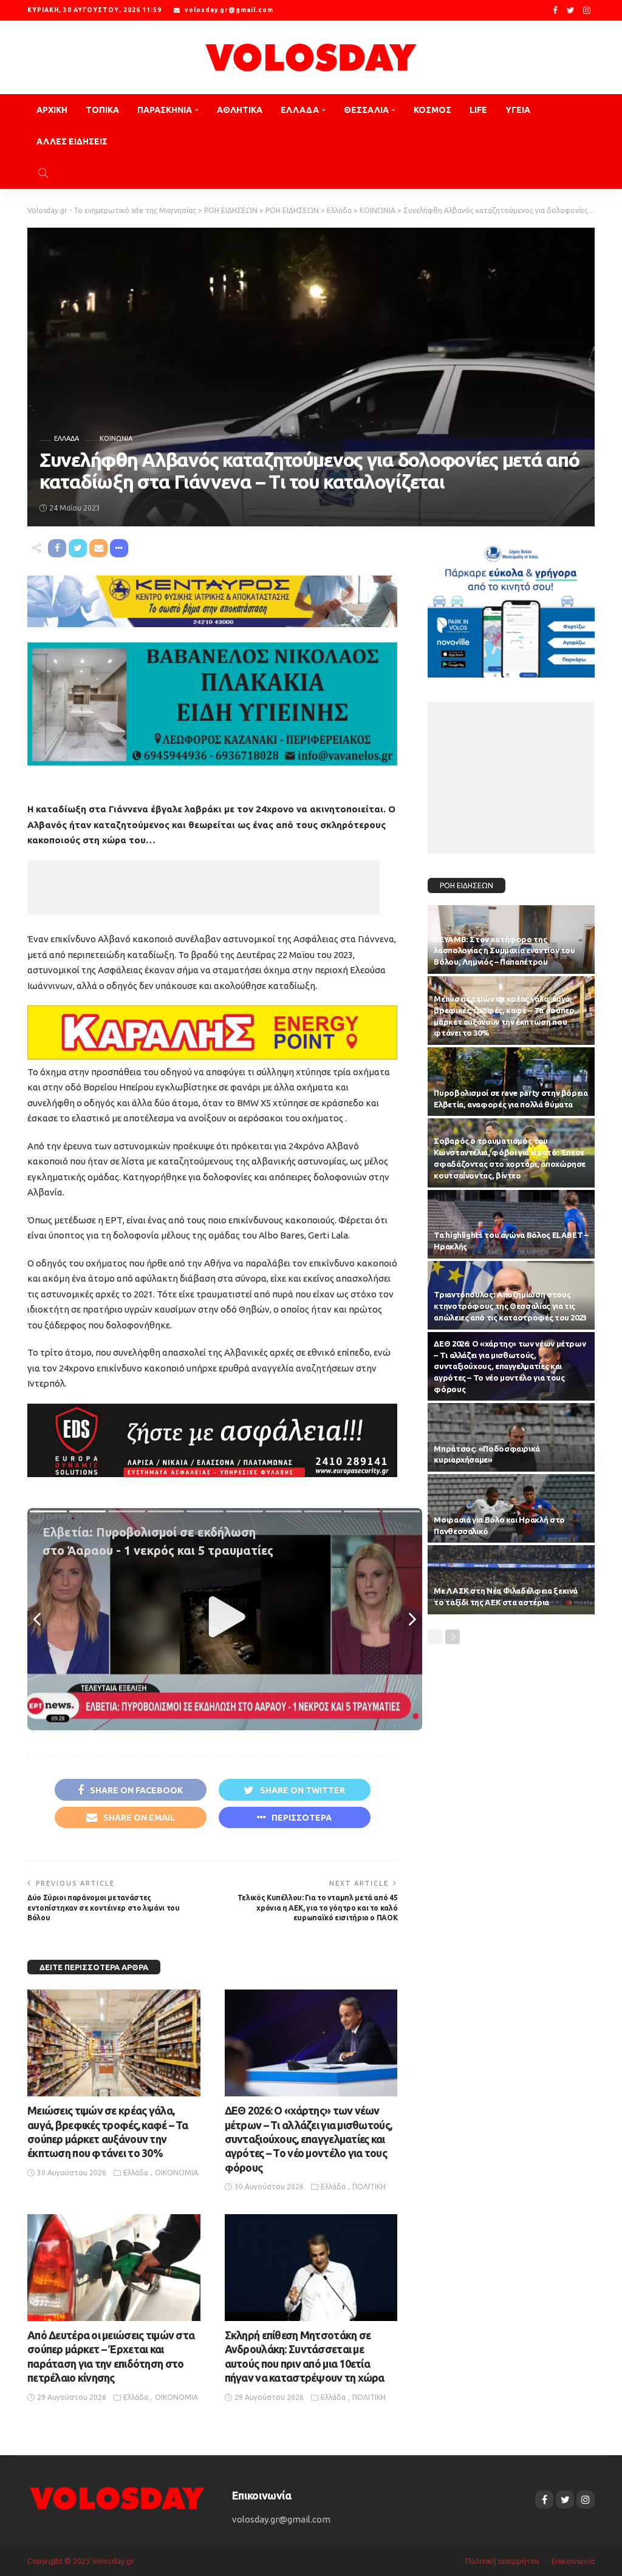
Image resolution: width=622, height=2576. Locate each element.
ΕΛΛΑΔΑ (300, 110)
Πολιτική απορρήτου (502, 2561)
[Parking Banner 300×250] (511, 607)
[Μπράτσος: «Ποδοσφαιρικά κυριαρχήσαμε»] (511, 1437)
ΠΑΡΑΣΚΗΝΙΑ (165, 110)
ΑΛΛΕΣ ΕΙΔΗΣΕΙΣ (72, 141)
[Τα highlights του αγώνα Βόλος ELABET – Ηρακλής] (511, 1224)
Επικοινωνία (573, 2561)
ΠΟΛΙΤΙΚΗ (369, 2187)
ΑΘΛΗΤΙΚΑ (240, 110)
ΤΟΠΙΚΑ (102, 110)
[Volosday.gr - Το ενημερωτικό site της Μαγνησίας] (311, 57)
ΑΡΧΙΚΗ (52, 110)
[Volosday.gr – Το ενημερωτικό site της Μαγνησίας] (118, 2497)
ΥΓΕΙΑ (518, 110)
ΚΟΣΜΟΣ (432, 110)
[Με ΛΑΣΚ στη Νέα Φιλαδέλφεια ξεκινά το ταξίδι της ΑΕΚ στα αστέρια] (511, 1579)
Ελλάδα (67, 439)
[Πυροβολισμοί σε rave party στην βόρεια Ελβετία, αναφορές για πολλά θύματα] (511, 1082)
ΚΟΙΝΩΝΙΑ (116, 439)
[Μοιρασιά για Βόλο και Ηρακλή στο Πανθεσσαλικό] (511, 1508)
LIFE (478, 110)
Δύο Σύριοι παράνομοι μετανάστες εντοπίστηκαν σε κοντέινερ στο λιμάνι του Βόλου (104, 1908)
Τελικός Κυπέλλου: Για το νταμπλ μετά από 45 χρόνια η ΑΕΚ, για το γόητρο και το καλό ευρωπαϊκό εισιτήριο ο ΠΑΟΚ (318, 1908)
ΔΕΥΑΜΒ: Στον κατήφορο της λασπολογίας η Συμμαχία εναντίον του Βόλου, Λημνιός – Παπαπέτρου (504, 951)
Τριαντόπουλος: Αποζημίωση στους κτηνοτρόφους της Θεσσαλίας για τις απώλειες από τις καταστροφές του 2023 (510, 1306)
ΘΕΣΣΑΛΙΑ (366, 110)
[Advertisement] (203, 888)
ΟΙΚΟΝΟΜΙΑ (176, 2173)
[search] (43, 173)
